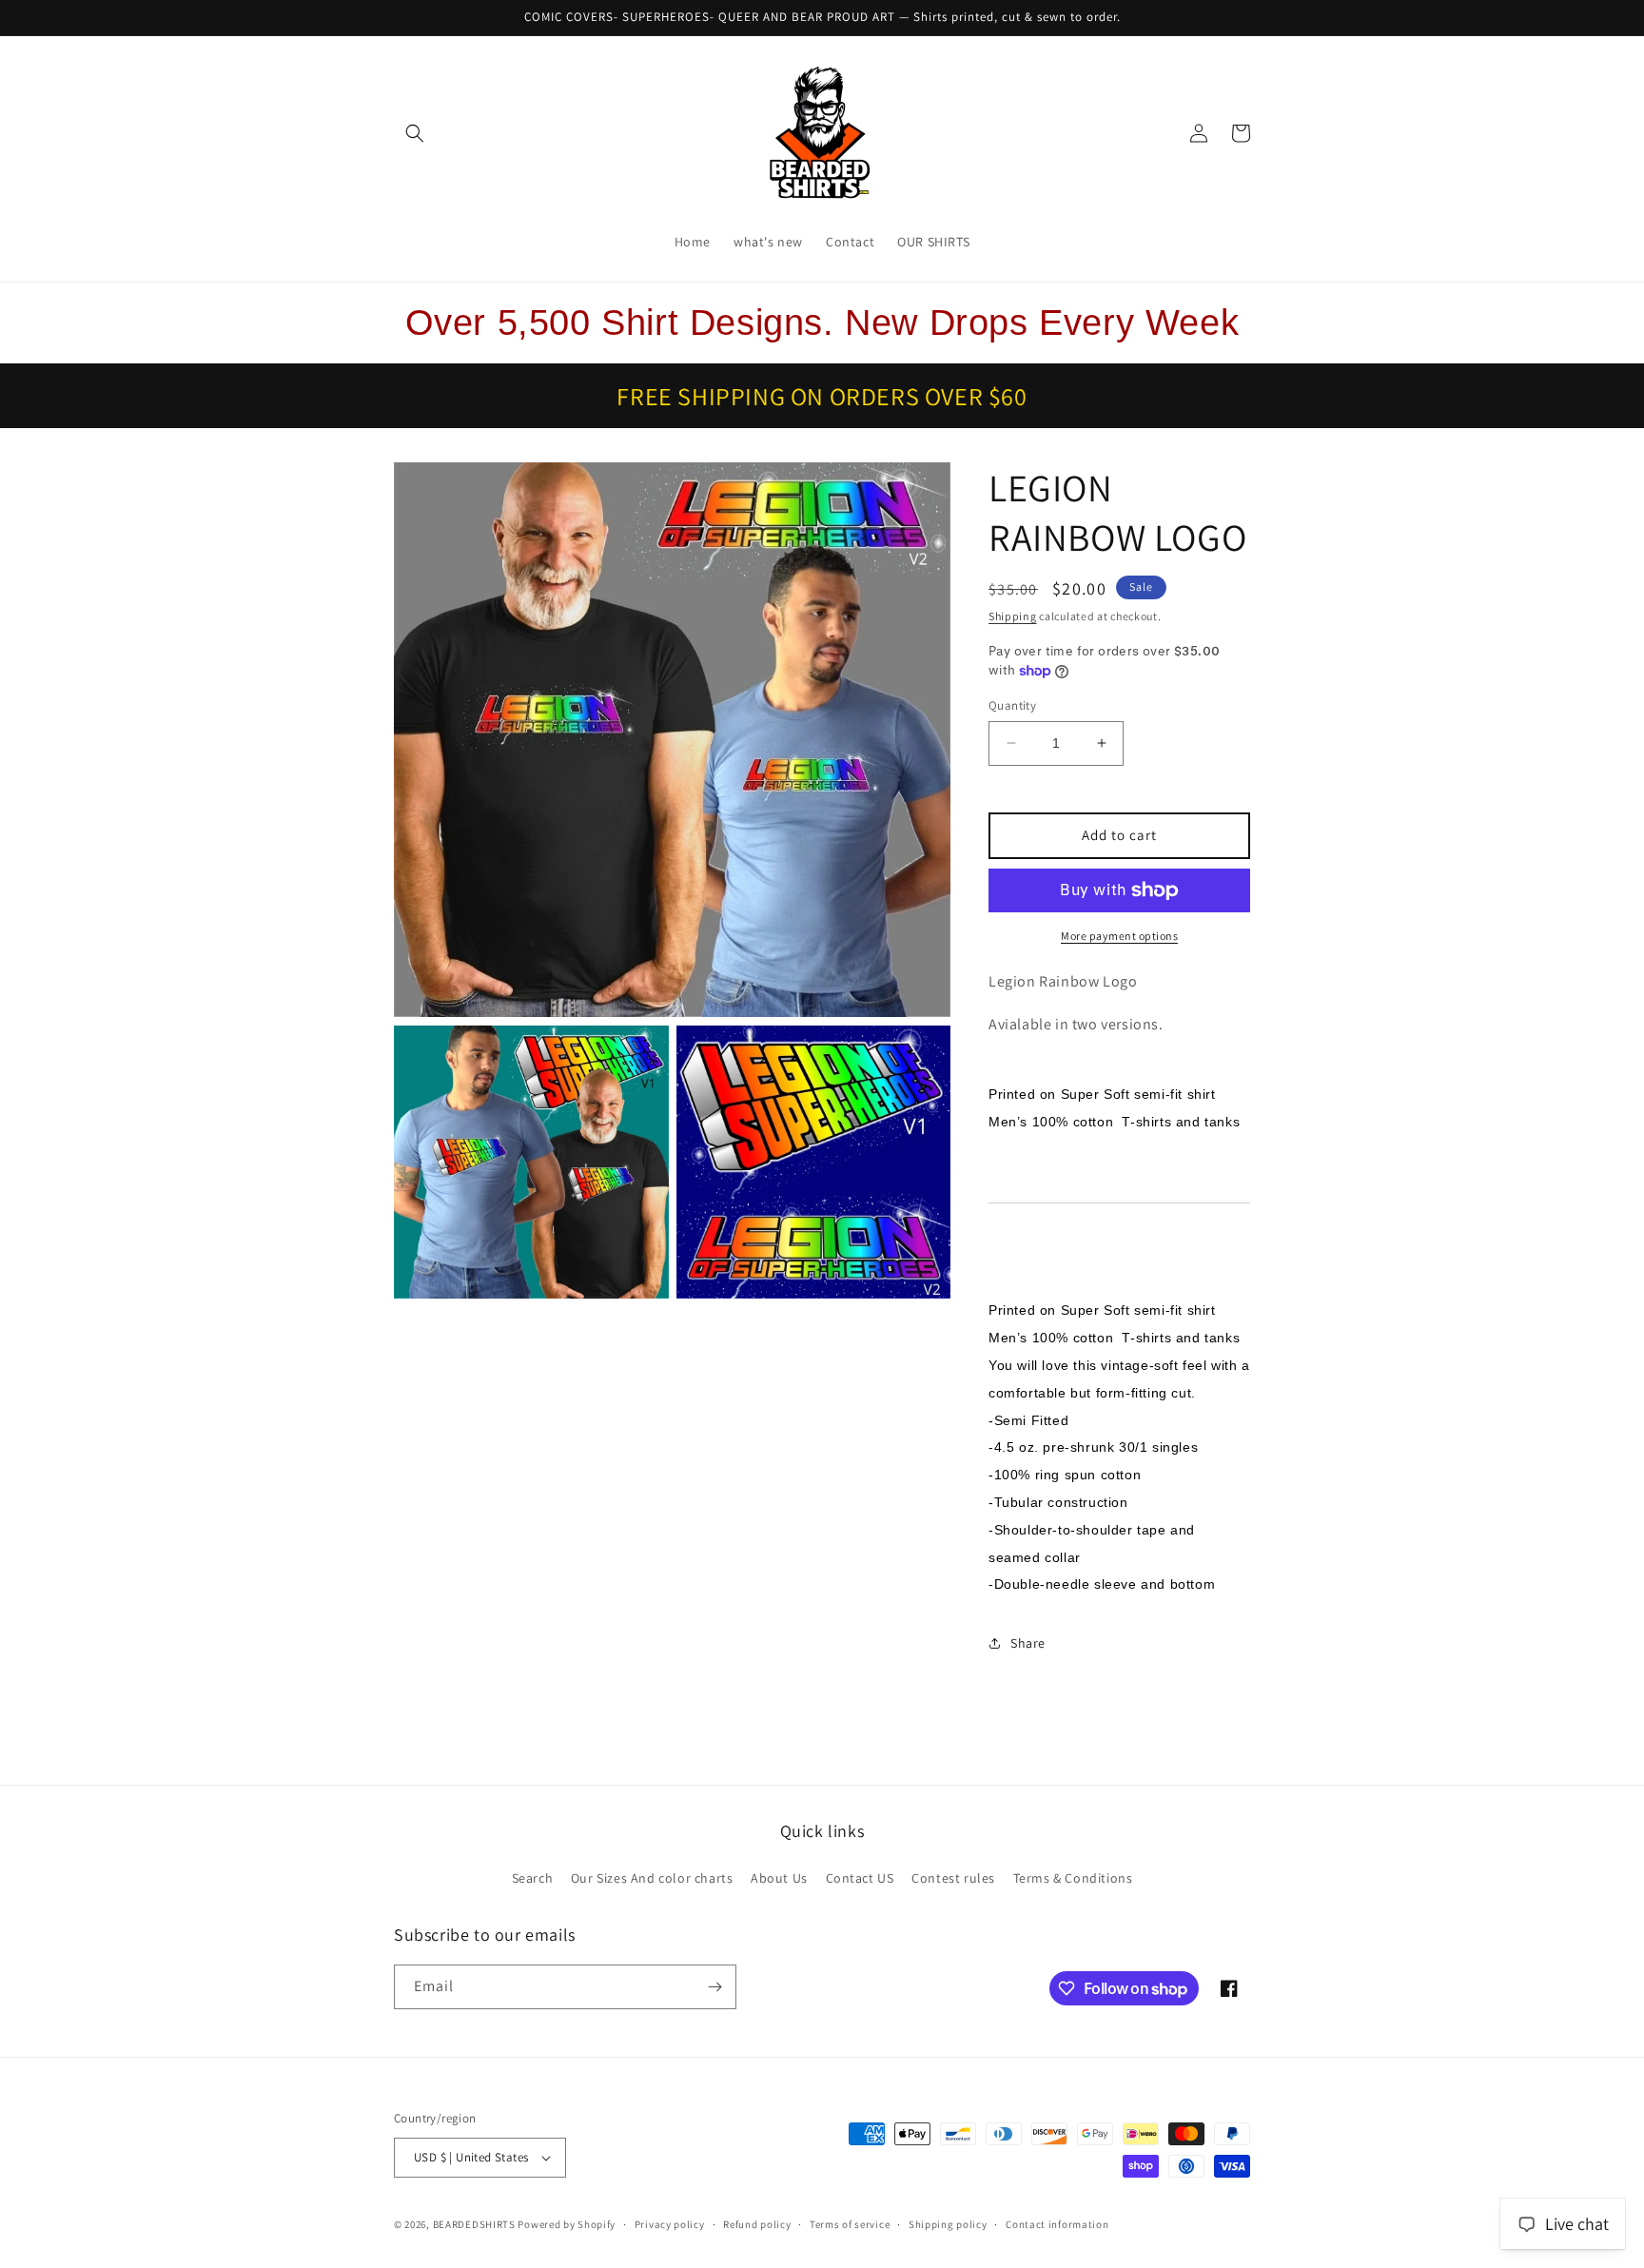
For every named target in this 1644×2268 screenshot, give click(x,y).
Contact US (860, 1878)
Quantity (1012, 705)
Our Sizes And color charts (652, 1878)
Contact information (1057, 2224)
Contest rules (953, 1878)
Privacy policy (670, 2224)
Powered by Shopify (567, 2224)
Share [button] (1028, 1643)
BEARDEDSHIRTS (474, 2224)
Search (533, 1878)
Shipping (1013, 616)
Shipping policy (948, 2224)
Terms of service (850, 2224)
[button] (415, 133)
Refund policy (757, 2224)
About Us (779, 1878)
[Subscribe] (714, 1987)
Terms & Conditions (1073, 1878)
